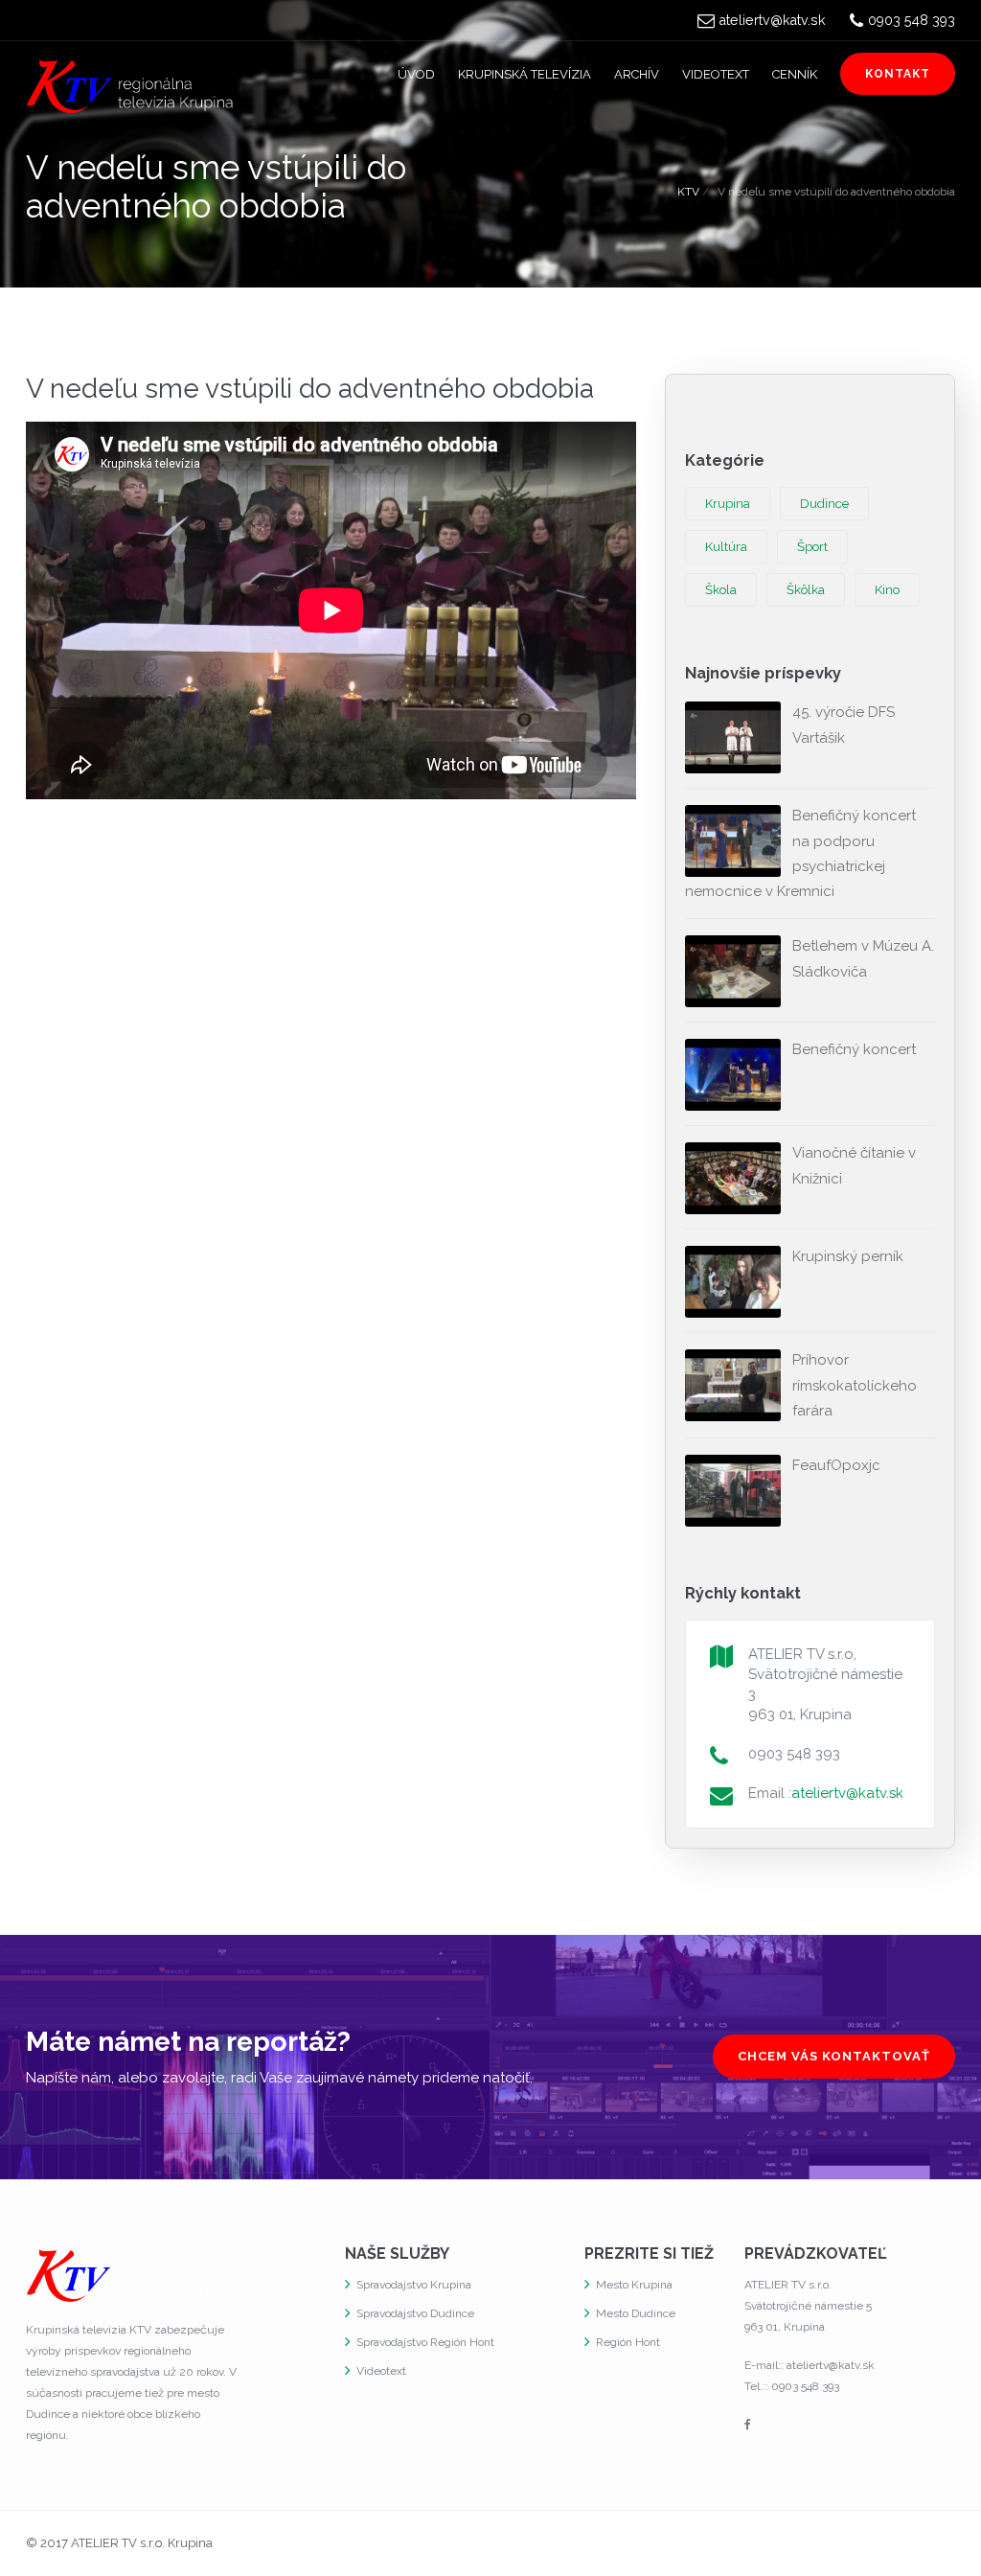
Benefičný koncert (854, 1049)
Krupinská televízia (525, 74)
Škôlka (806, 590)
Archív (637, 74)
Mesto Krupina (634, 2285)
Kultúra (726, 547)
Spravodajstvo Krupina (414, 2285)
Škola (721, 590)
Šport (812, 547)
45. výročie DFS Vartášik (844, 724)
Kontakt (898, 74)
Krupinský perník (848, 1256)
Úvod (416, 74)
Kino (887, 590)
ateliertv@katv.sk (773, 20)
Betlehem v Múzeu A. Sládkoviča (863, 958)
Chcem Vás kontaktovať (834, 2056)
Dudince (824, 504)
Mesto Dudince (636, 2313)
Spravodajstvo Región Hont (425, 2342)
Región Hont (628, 2342)
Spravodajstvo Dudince (415, 2313)
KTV (688, 192)
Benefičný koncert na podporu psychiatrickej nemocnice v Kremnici (800, 853)
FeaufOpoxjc (836, 1465)
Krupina (728, 504)
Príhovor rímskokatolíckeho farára (855, 1385)
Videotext (716, 74)
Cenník (795, 74)
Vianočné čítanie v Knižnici (854, 1165)
